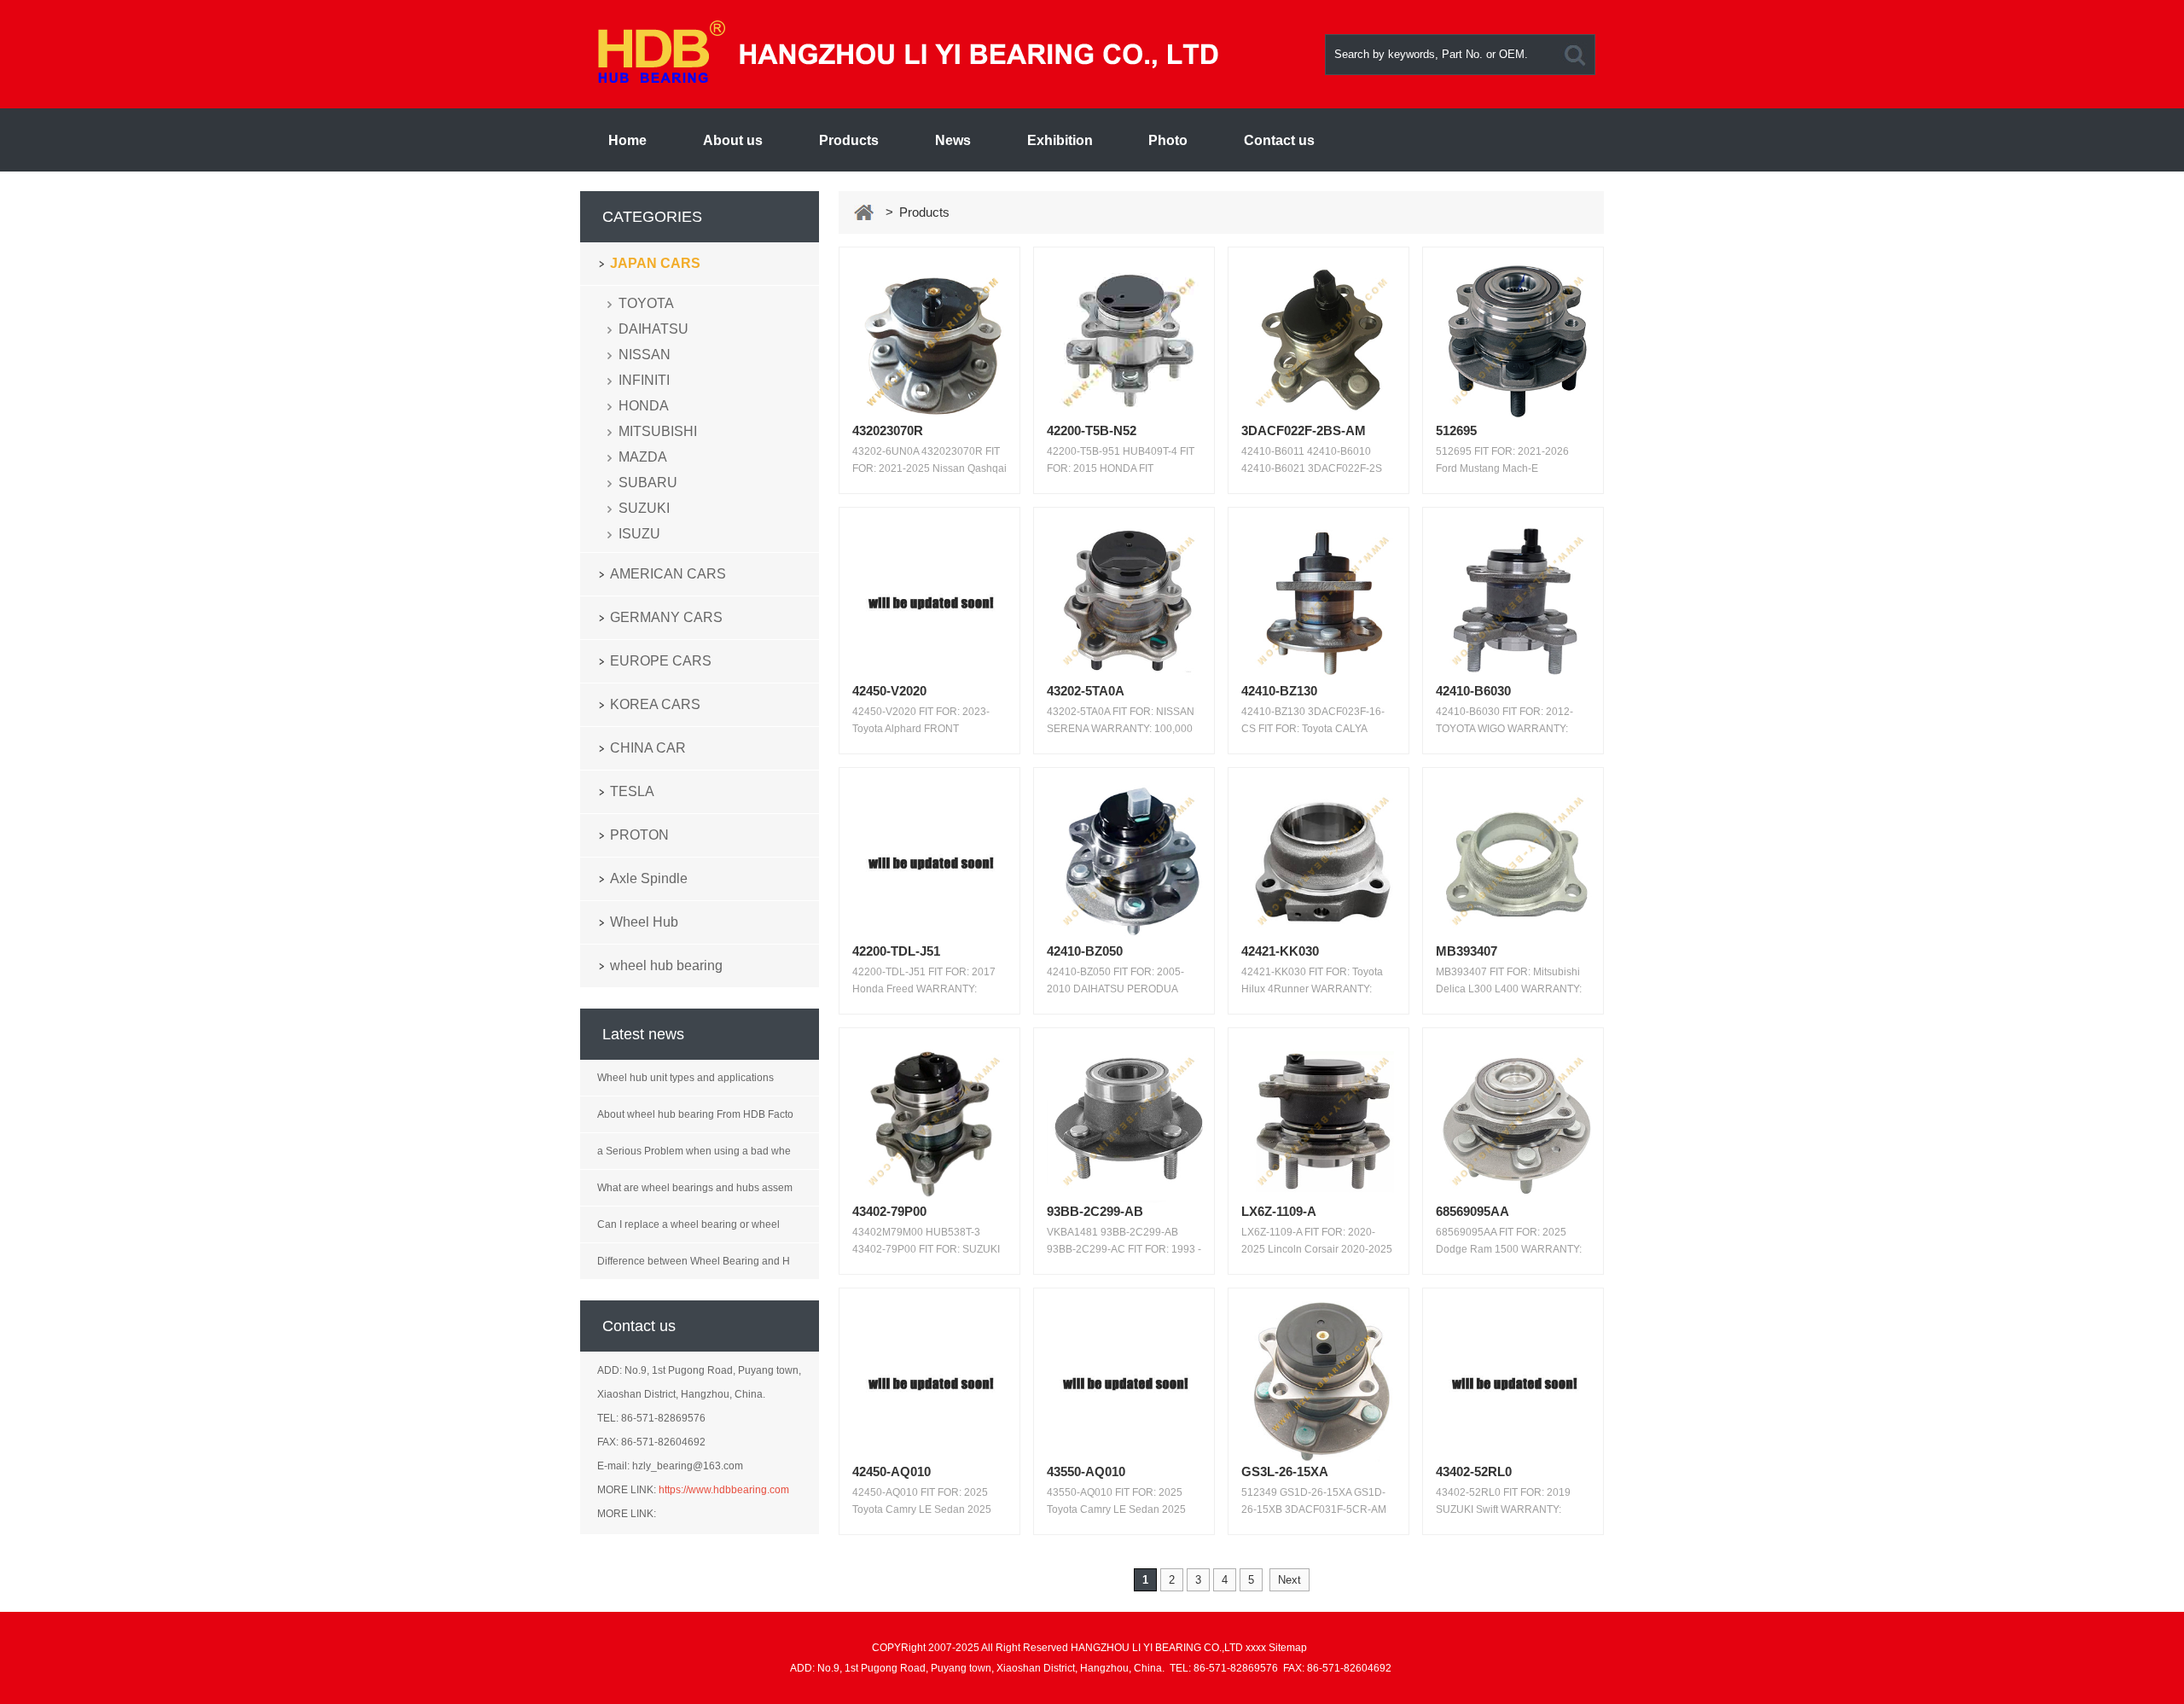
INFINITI (644, 380)
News (953, 140)
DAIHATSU (653, 329)
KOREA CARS (655, 704)
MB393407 (1467, 951)
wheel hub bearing (666, 965)
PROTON (639, 835)
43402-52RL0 (1474, 1471)
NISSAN (645, 355)
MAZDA (643, 457)
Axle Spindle (649, 878)
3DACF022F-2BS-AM (1304, 430)
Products (849, 140)
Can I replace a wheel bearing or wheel (688, 1224)
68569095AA (1472, 1211)
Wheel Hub (644, 922)
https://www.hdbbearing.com (724, 1490)
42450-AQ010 (892, 1471)
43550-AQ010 (1086, 1471)
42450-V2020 (889, 691)
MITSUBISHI (658, 431)
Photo (1168, 140)
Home (627, 140)
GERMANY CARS (666, 617)
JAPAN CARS (655, 263)
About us (733, 140)
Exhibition (1060, 140)
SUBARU (648, 483)
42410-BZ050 (1085, 951)
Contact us (1279, 140)
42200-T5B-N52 (1092, 430)
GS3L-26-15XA (1285, 1471)
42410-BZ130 (1279, 691)
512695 (1456, 430)
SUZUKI (644, 508)
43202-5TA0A (1086, 691)
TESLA (632, 791)
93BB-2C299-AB (1095, 1211)
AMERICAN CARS (668, 574)
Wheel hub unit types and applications (685, 1078)
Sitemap (1288, 1648)
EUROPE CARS (661, 661)
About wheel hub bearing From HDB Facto (695, 1114)
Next (1289, 1580)
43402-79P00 (889, 1211)
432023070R (888, 430)
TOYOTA (646, 303)
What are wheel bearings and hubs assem (695, 1188)
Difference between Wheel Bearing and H (694, 1261)
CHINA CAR (648, 748)
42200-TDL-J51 (896, 951)
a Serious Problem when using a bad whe (694, 1151)
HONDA (644, 406)
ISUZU (639, 534)
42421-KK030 (1280, 951)
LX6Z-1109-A (1279, 1211)
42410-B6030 (1473, 691)
